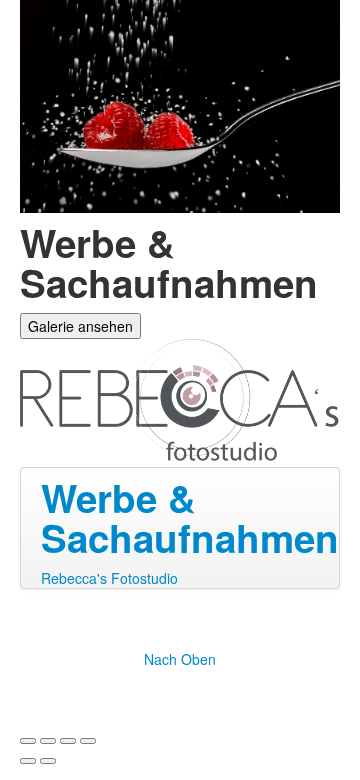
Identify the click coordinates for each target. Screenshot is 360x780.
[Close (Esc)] (28, 741)
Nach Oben (180, 659)
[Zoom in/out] (88, 741)
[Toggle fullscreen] (68, 741)
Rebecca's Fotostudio (109, 578)
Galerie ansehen (80, 326)
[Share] (48, 741)
